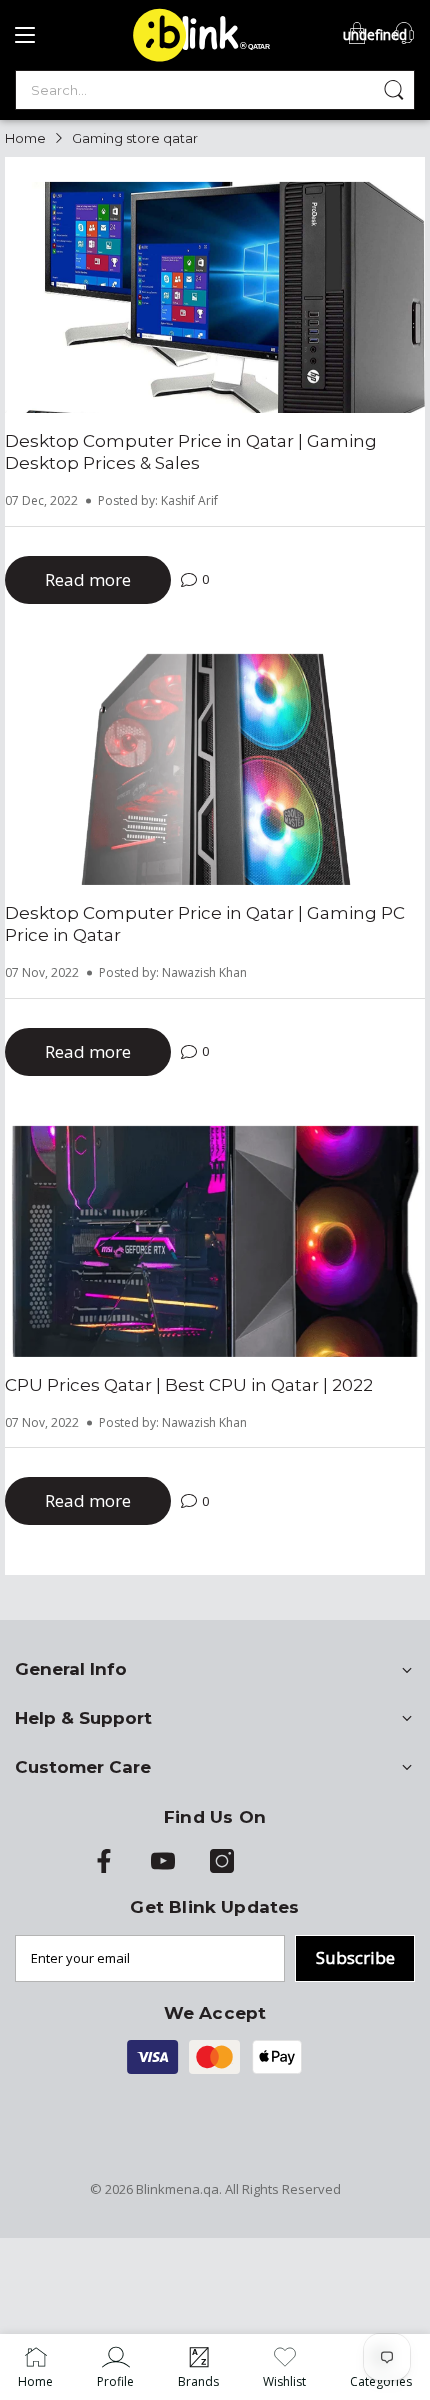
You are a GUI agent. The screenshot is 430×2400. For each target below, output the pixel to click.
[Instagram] (222, 1868)
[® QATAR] (198, 60)
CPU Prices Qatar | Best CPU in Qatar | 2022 (189, 1385)
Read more (88, 579)
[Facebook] (104, 1868)
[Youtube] (163, 1868)
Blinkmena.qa (177, 2189)
